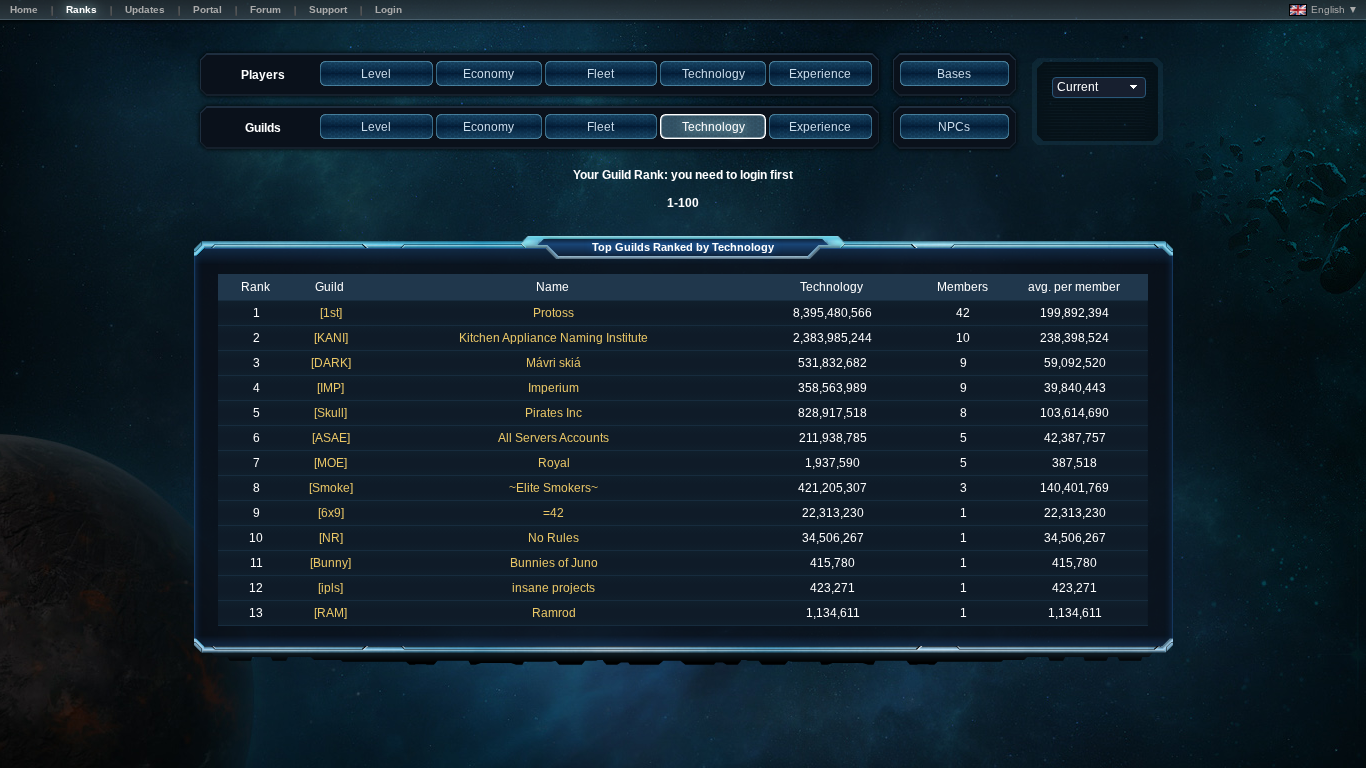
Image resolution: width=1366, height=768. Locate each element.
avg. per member (1074, 287)
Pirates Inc (553, 413)
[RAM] (330, 613)
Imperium (553, 388)
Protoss (553, 313)
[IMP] (330, 388)
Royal (554, 463)
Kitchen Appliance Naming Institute (553, 338)
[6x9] (331, 513)
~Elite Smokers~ (553, 488)
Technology (831, 287)
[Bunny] (330, 563)
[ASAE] (331, 438)
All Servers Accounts (553, 438)
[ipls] (330, 588)
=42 (553, 513)
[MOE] (330, 463)
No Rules (553, 538)
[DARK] (331, 363)
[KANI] (331, 338)
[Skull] (330, 413)
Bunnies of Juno (554, 563)
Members (962, 287)
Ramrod (554, 613)
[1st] (331, 313)
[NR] (331, 538)
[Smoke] (331, 488)
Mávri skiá (553, 363)
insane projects (553, 588)
